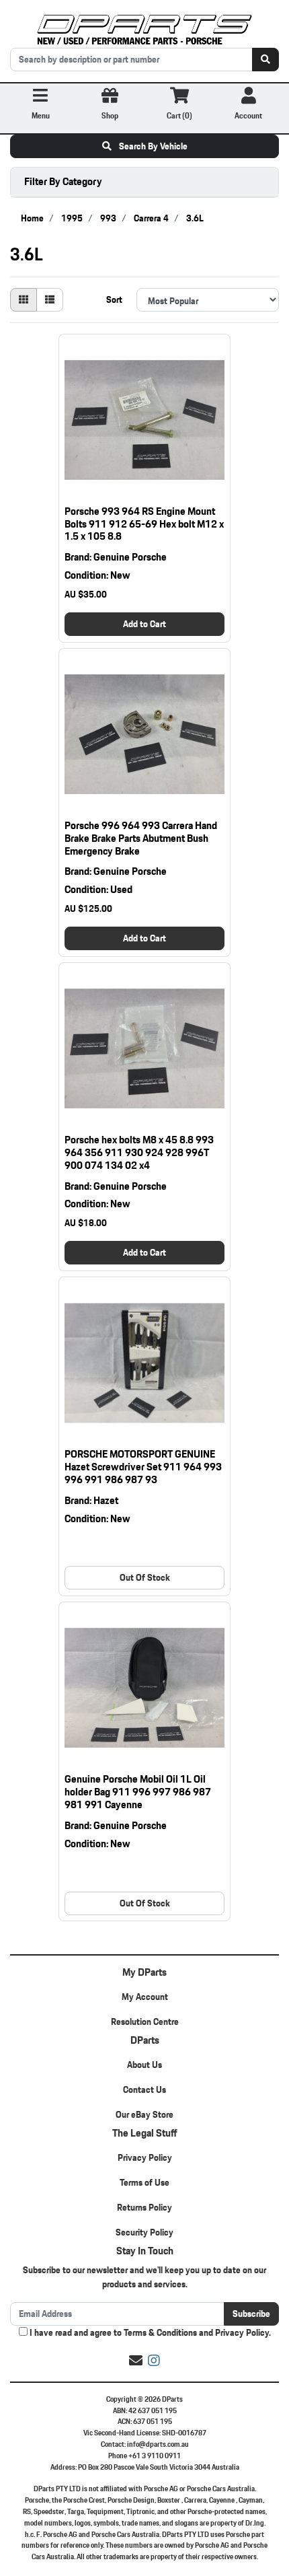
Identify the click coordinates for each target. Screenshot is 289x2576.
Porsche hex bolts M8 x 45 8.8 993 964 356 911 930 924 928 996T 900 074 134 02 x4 (139, 1152)
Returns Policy (144, 2207)
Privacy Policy (145, 2157)
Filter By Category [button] (63, 181)
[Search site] (265, 60)
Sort (114, 299)
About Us (144, 2065)
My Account (145, 1997)
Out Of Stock (145, 1577)
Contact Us (144, 2089)
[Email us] (136, 2361)
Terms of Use (144, 2182)
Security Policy (144, 2232)
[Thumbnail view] (24, 300)
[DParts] (144, 28)
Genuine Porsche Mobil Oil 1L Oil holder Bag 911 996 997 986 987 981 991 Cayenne (138, 1792)
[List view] (50, 300)
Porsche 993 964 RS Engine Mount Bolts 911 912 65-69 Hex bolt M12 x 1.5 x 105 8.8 (144, 524)
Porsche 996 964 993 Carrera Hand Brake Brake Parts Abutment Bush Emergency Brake (141, 838)
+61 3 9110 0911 (155, 2456)
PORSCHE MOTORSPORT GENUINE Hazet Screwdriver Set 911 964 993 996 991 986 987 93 (143, 1467)
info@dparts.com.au (158, 2444)
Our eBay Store (144, 2114)
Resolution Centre (145, 2022)
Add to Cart (144, 624)
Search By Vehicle (152, 146)
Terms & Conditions (160, 2332)
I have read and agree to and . (149, 2333)
